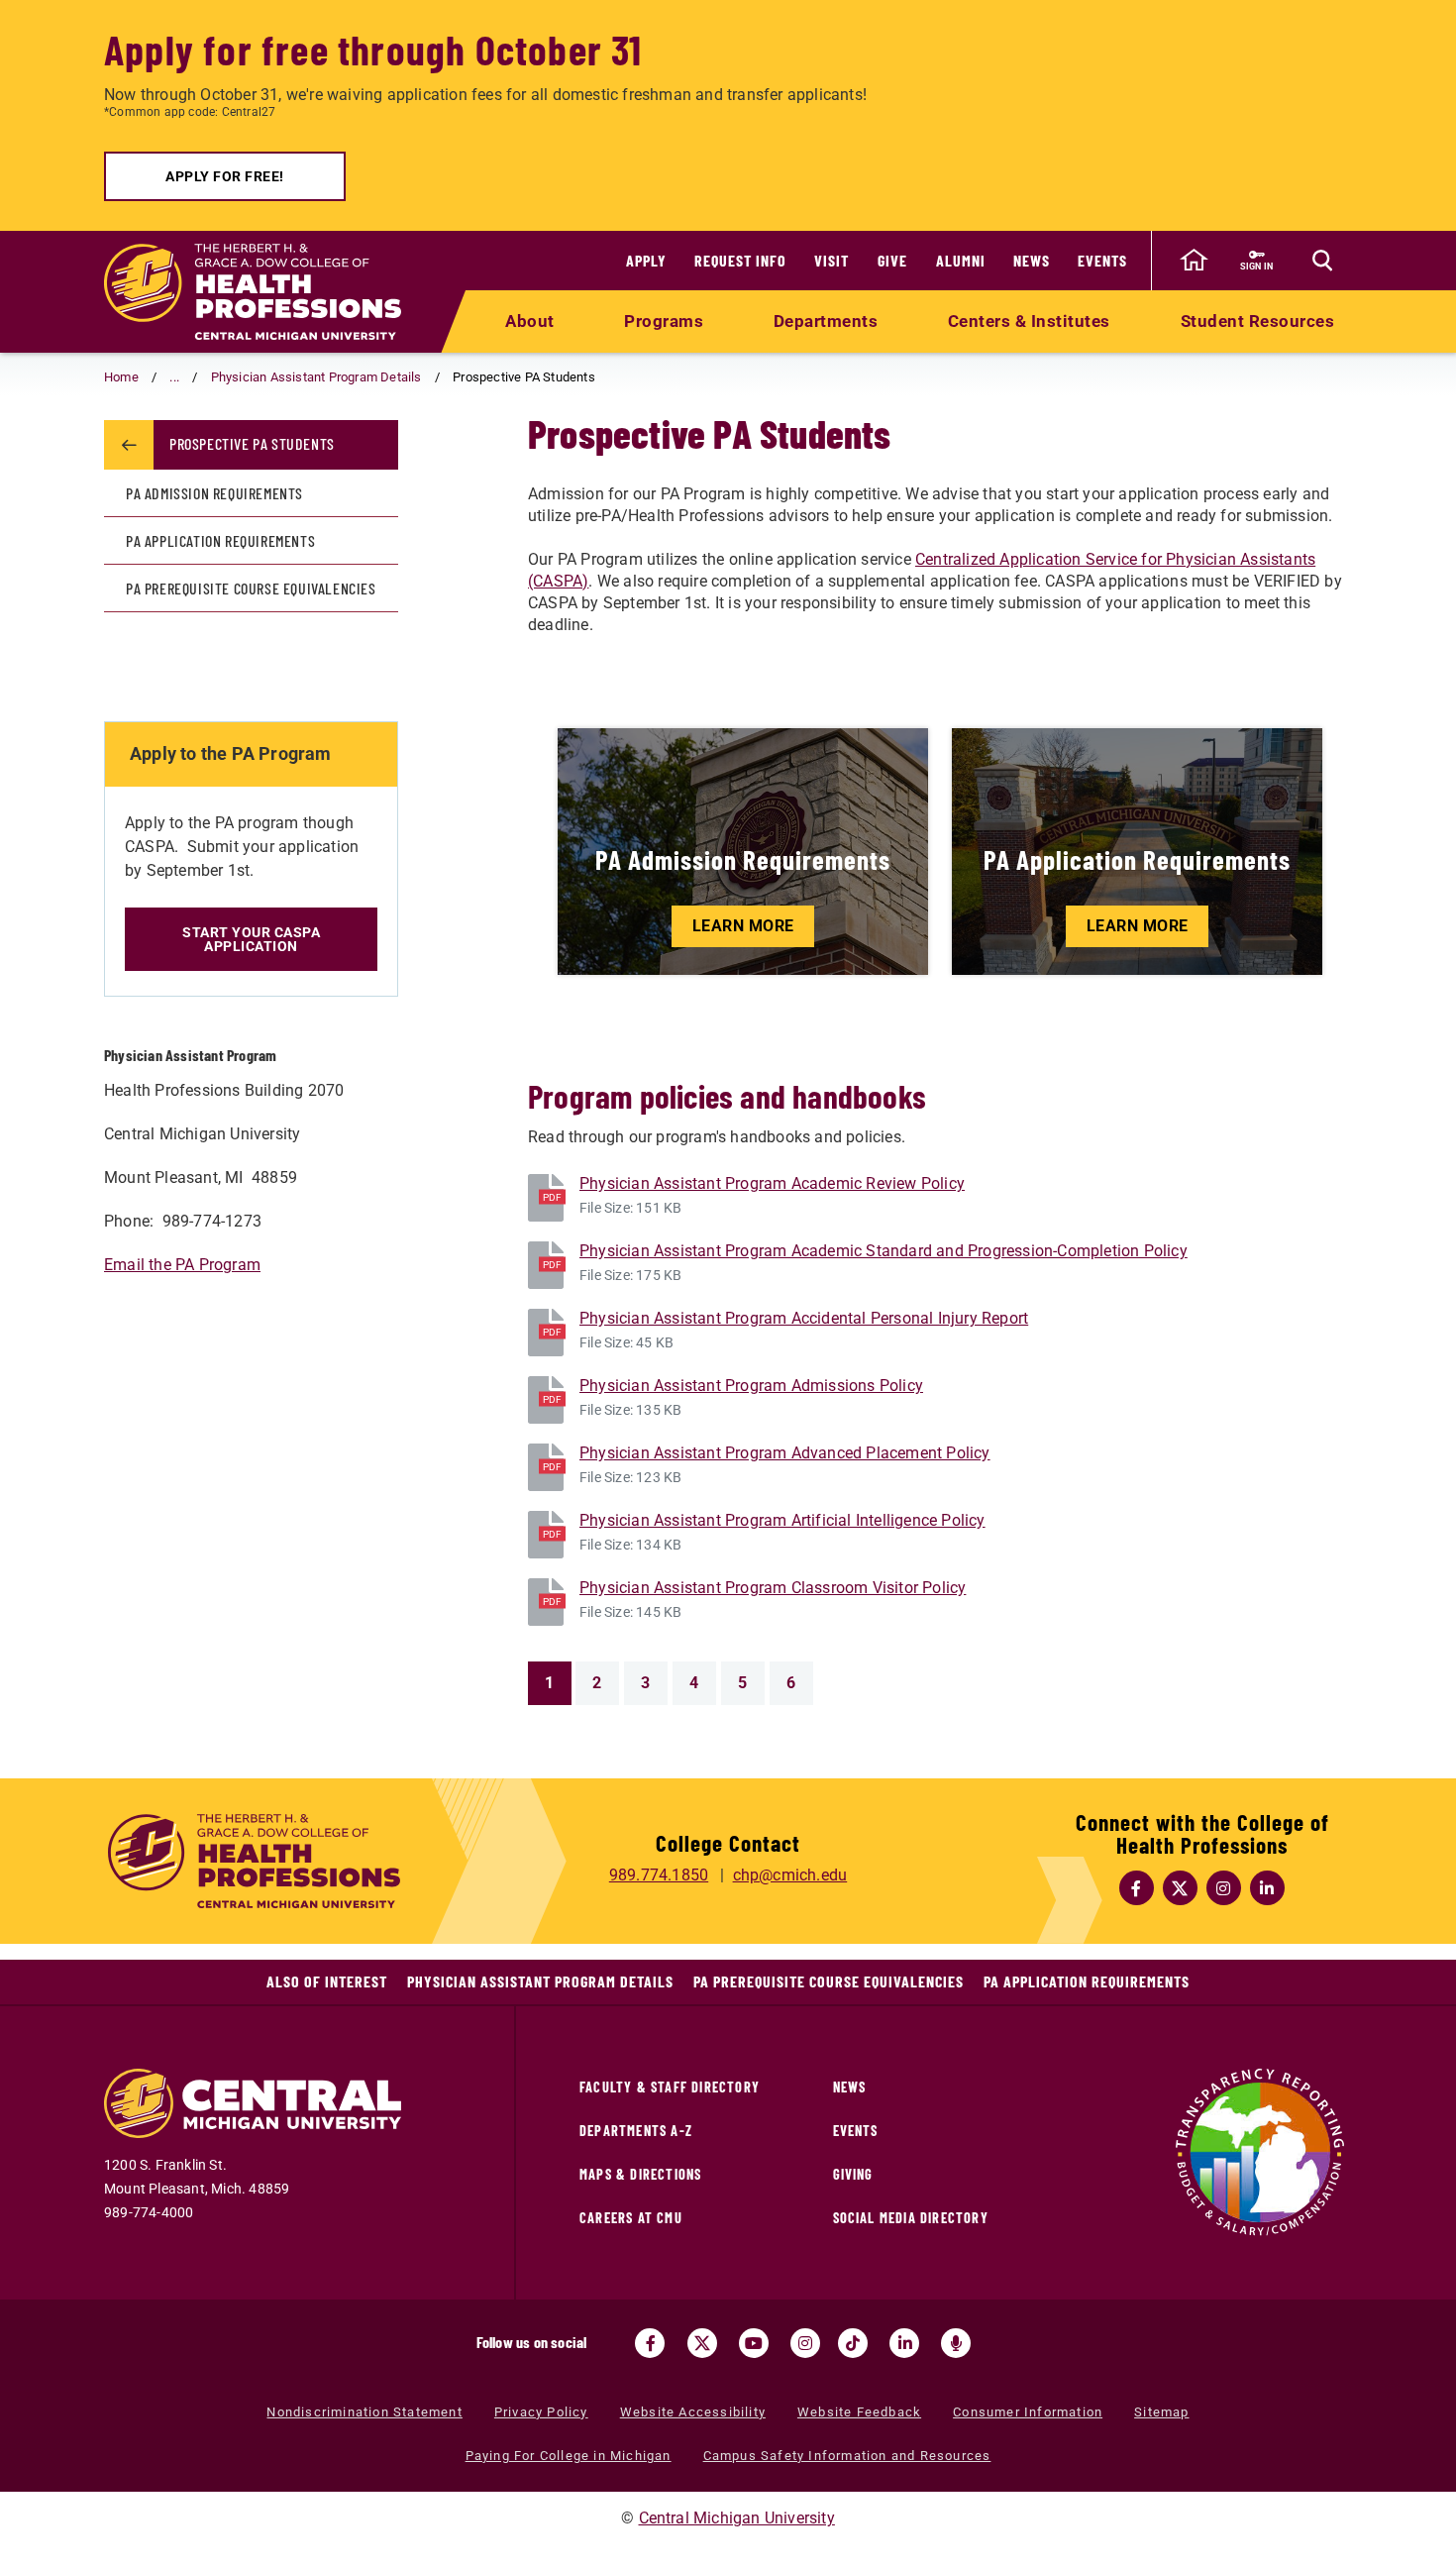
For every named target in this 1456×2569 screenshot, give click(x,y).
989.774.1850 (659, 1875)
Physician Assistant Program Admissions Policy (751, 1386)
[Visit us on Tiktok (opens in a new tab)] (853, 2343)
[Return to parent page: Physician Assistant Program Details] (129, 445)
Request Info (740, 260)
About (530, 321)
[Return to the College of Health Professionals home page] (253, 292)
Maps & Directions (640, 2174)
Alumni (961, 260)
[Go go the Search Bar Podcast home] (956, 2343)
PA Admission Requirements (214, 493)
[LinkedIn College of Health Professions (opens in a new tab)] (1268, 1888)
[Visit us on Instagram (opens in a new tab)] (805, 2343)
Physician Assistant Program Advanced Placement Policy (785, 1453)
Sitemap (1161, 2412)
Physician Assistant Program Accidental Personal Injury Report (804, 1318)
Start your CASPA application (251, 939)
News (1032, 260)
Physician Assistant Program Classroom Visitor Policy (773, 1588)
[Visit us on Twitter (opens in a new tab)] (702, 2343)
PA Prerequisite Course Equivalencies (251, 588)
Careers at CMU (631, 2218)
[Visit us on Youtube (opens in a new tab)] (754, 2343)
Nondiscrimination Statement (364, 2412)
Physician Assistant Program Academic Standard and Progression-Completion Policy (884, 1251)
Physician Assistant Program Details (316, 377)
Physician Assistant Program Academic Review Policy (772, 1183)
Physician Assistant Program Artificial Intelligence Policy (782, 1520)
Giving (853, 2174)
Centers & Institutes (1029, 321)
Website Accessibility (693, 2412)
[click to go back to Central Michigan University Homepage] (1194, 261)
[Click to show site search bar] (1322, 261)
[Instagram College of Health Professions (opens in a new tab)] (1224, 1888)
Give (892, 260)
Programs (664, 321)
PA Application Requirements (220, 540)
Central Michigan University (737, 2518)
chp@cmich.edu (790, 1875)
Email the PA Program (182, 1265)
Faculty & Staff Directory (670, 2087)
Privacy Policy (541, 2412)
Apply (646, 260)
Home (121, 377)
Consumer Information (1028, 2412)
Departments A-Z (636, 2131)
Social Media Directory (911, 2218)
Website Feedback (859, 2412)
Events (1102, 260)
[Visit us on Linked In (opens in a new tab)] (904, 2343)
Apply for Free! (225, 176)
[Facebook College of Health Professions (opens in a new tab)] (1137, 1888)
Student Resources (1258, 321)
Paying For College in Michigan (569, 2456)
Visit (832, 260)
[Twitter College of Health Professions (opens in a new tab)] (1181, 1888)
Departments (826, 321)
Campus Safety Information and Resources (847, 2456)
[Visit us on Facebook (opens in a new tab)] (650, 2343)
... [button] (174, 377)
